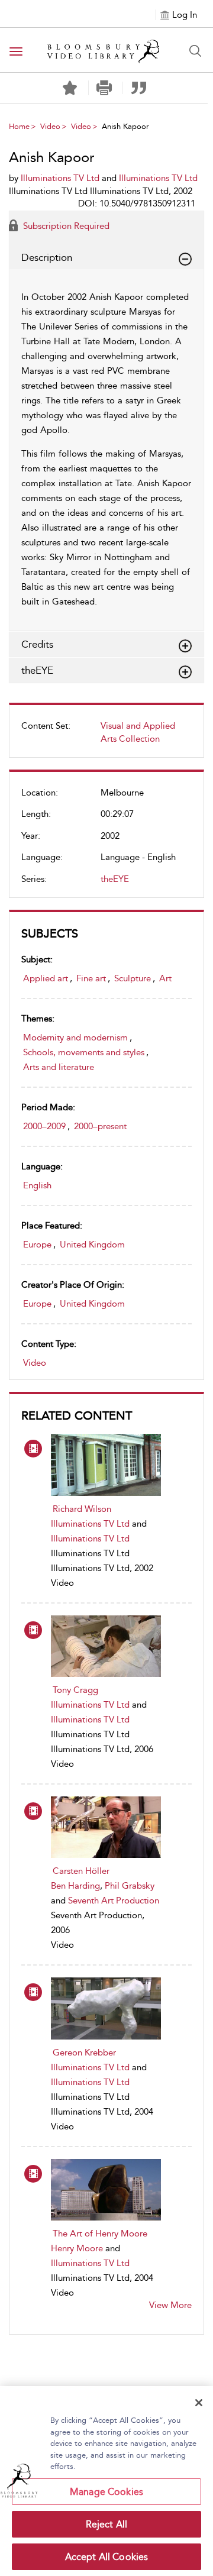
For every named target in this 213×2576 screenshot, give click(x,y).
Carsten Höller (81, 1871)
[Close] (199, 2403)
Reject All (107, 2524)
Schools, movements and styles (84, 1052)
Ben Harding (75, 1886)
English (37, 1185)
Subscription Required (65, 226)
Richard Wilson (82, 1509)
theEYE (115, 879)
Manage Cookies (106, 2492)
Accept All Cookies (107, 2557)
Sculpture (133, 978)
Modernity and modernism (75, 1037)
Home (19, 126)
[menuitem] (106, 737)
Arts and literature (59, 1067)
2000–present (100, 1126)
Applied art (46, 978)
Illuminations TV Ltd (90, 1524)
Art (165, 978)
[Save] (70, 88)
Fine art (91, 978)
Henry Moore (77, 2248)
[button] (104, 88)
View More (170, 2305)
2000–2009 (44, 1126)
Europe (37, 1245)
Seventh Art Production (114, 1901)
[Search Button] (195, 51)
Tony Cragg (75, 1690)
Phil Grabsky (130, 1886)
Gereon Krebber (84, 2053)
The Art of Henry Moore (100, 2234)
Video (50, 126)
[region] (106, 2481)
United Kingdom (92, 1245)
